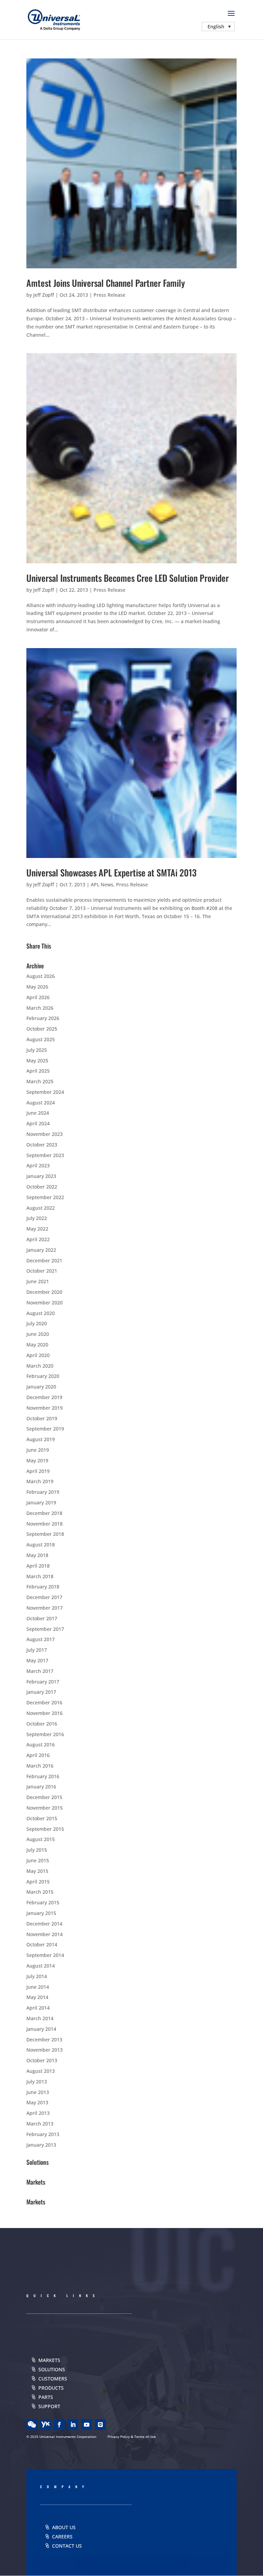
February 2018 (43, 1587)
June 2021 (38, 1281)
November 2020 (45, 1303)
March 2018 (40, 1576)
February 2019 (43, 1492)
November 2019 (45, 1408)
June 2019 (38, 1450)
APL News (102, 884)
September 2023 (45, 1155)
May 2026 (37, 987)
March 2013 (40, 2124)
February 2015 (43, 1902)
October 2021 (42, 1271)
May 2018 (37, 1555)
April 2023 (38, 1165)
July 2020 (37, 1323)
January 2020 (41, 1387)
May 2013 (37, 2102)
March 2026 (40, 1008)
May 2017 (37, 1660)
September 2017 (45, 1629)
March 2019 (40, 1481)
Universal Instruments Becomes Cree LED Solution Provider (128, 578)
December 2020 (44, 1292)
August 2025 (41, 1039)
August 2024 (41, 1103)
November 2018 (45, 1524)
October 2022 (42, 1187)
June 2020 (38, 1334)
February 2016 (43, 1776)
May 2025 (37, 1061)
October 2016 (42, 1724)
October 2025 (42, 1029)
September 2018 (45, 1534)
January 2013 (41, 2145)
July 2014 (37, 1976)
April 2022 (38, 1239)
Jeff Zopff (44, 295)
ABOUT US (64, 2527)
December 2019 (44, 1397)
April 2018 (38, 1566)
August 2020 (41, 1313)
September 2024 (45, 1092)
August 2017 (41, 1639)
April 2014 (38, 2008)
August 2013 (41, 2071)
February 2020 (43, 1376)
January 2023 (41, 1176)
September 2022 (45, 1197)
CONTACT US (67, 2546)
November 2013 (45, 2050)
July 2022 (37, 1218)
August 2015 (41, 1839)
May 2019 (37, 1460)
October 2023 (42, 1145)
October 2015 (42, 1818)
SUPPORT (49, 2406)
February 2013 (43, 2134)
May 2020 (37, 1345)
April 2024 (38, 1123)
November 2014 (45, 1934)
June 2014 (38, 1987)
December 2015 (44, 1797)
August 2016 (41, 1745)
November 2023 (45, 1134)
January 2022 (41, 1250)
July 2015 (37, 1850)
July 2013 (37, 2082)
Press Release (109, 295)
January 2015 (41, 1913)
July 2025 (37, 1050)
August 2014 (41, 1966)
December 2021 (44, 1260)
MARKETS (49, 2360)
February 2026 (43, 1018)
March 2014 (40, 2018)
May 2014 (37, 1997)
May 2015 (37, 1871)
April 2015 (38, 1882)
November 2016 (45, 1713)
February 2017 (43, 1682)
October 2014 (42, 1944)
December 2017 (44, 1597)
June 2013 (38, 2092)
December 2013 (44, 2040)
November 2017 (45, 1608)
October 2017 (42, 1618)
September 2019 (45, 1429)
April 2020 (38, 1355)
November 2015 (45, 1808)
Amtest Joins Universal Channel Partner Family (106, 283)
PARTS (46, 2397)
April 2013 (38, 2113)
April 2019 (38, 1471)
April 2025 (38, 1071)
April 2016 (38, 1755)
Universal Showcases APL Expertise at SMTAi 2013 (111, 873)
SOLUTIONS (52, 2369)
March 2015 (40, 1892)
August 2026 (41, 976)
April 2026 (38, 997)
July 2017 (37, 1650)
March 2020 (40, 1366)
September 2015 (45, 1829)
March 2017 (40, 1671)
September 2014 (45, 1955)
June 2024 (38, 1113)
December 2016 (44, 1702)
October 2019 (42, 1418)
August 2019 (41, 1439)
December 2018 (44, 1513)
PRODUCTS (51, 2388)
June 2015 (38, 1860)
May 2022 (37, 1229)
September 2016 (45, 1734)
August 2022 (41, 1208)
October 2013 (42, 2060)
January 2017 (41, 1692)
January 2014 (41, 2029)
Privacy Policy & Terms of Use (132, 2437)
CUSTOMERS (53, 2379)
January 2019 (41, 1502)
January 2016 (41, 1787)
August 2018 (41, 1545)
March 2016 (40, 1766)
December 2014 (44, 1924)
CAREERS (62, 2537)
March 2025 (40, 1081)
